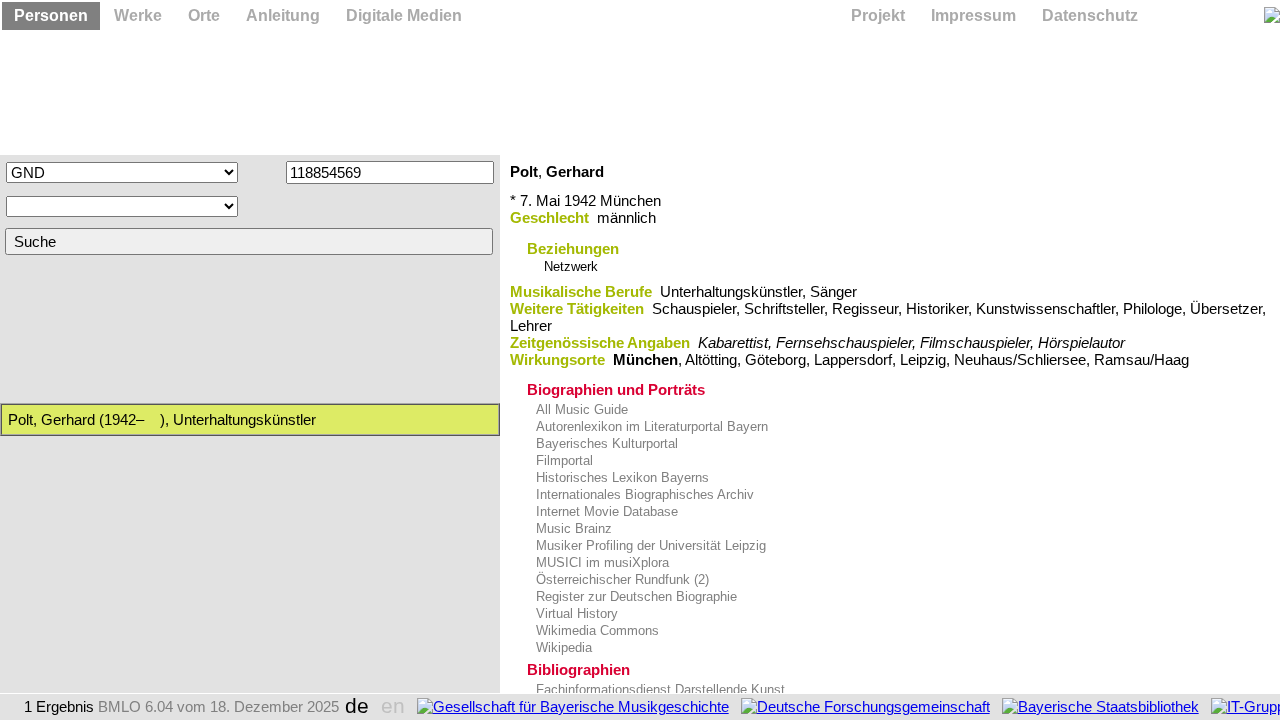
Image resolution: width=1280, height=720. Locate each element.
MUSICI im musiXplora (600, 562)
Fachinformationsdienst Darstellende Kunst (658, 689)
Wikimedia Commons (595, 630)
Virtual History (575, 613)
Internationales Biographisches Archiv (643, 494)
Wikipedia (562, 647)
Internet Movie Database (605, 511)
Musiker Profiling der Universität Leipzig (649, 545)
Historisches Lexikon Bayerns (620, 477)
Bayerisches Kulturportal (605, 443)
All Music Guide (580, 409)
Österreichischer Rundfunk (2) (620, 579)
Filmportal (562, 460)
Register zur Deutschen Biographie (634, 596)
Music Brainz (572, 528)
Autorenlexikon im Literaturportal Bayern (650, 426)
